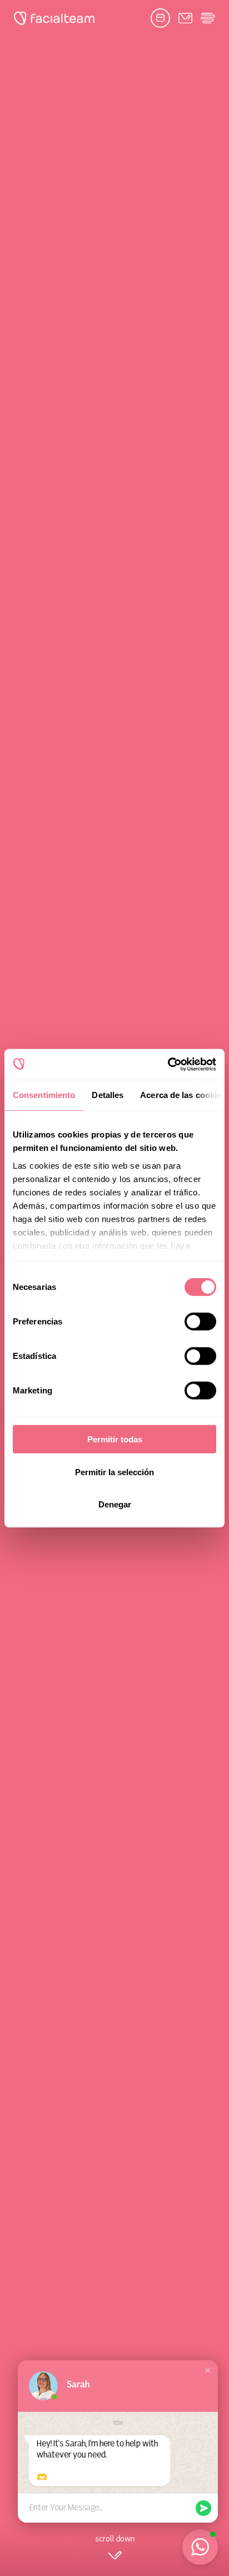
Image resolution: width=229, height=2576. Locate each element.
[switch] (200, 1324)
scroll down (115, 2539)
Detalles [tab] (108, 1095)
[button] (208, 2370)
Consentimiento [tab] (44, 1095)
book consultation (160, 18)
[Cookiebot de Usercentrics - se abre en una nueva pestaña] (168, 1064)
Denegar (115, 1504)
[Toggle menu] (208, 18)
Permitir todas (115, 1439)
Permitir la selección (114, 1472)
